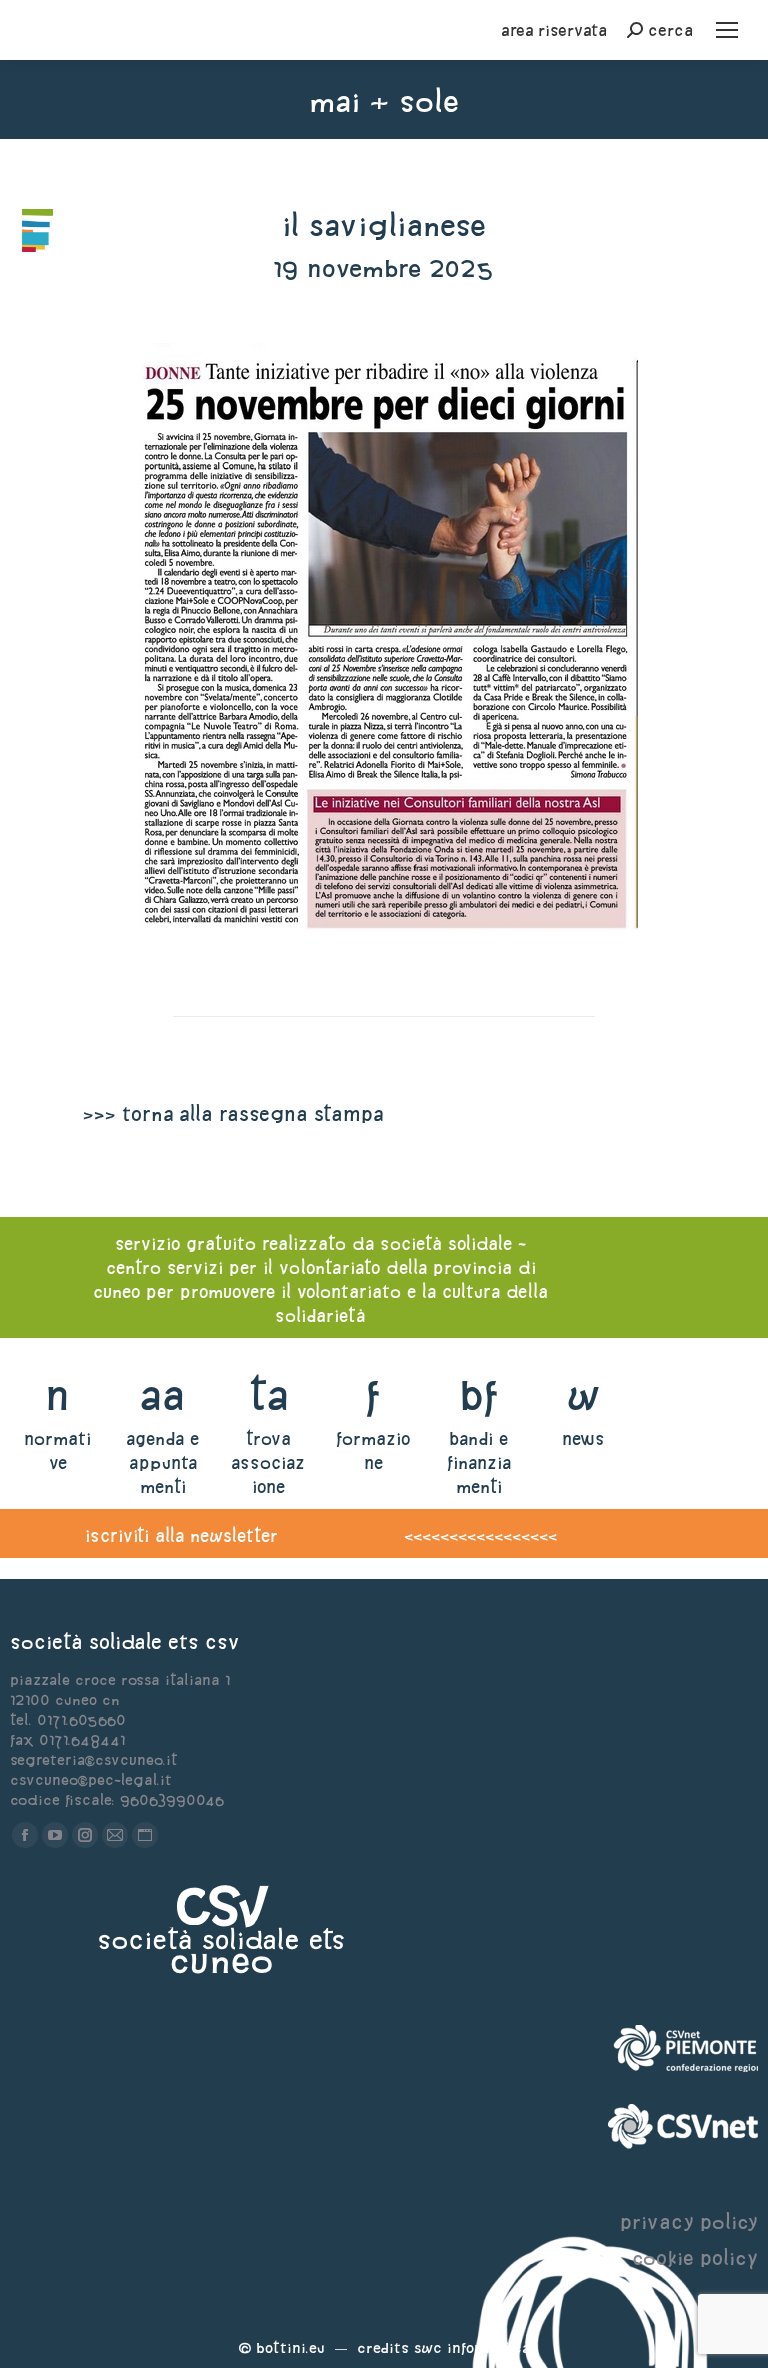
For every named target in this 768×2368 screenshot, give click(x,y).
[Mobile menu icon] (727, 30)
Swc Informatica (472, 2347)
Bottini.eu (290, 2347)
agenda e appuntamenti (162, 1462)
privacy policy (689, 2221)
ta (268, 1394)
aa (162, 1394)
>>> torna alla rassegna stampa (233, 1113)
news (583, 1438)
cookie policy (695, 2257)
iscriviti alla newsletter (181, 1535)
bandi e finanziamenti (479, 1462)
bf (479, 1394)
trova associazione (268, 1462)
